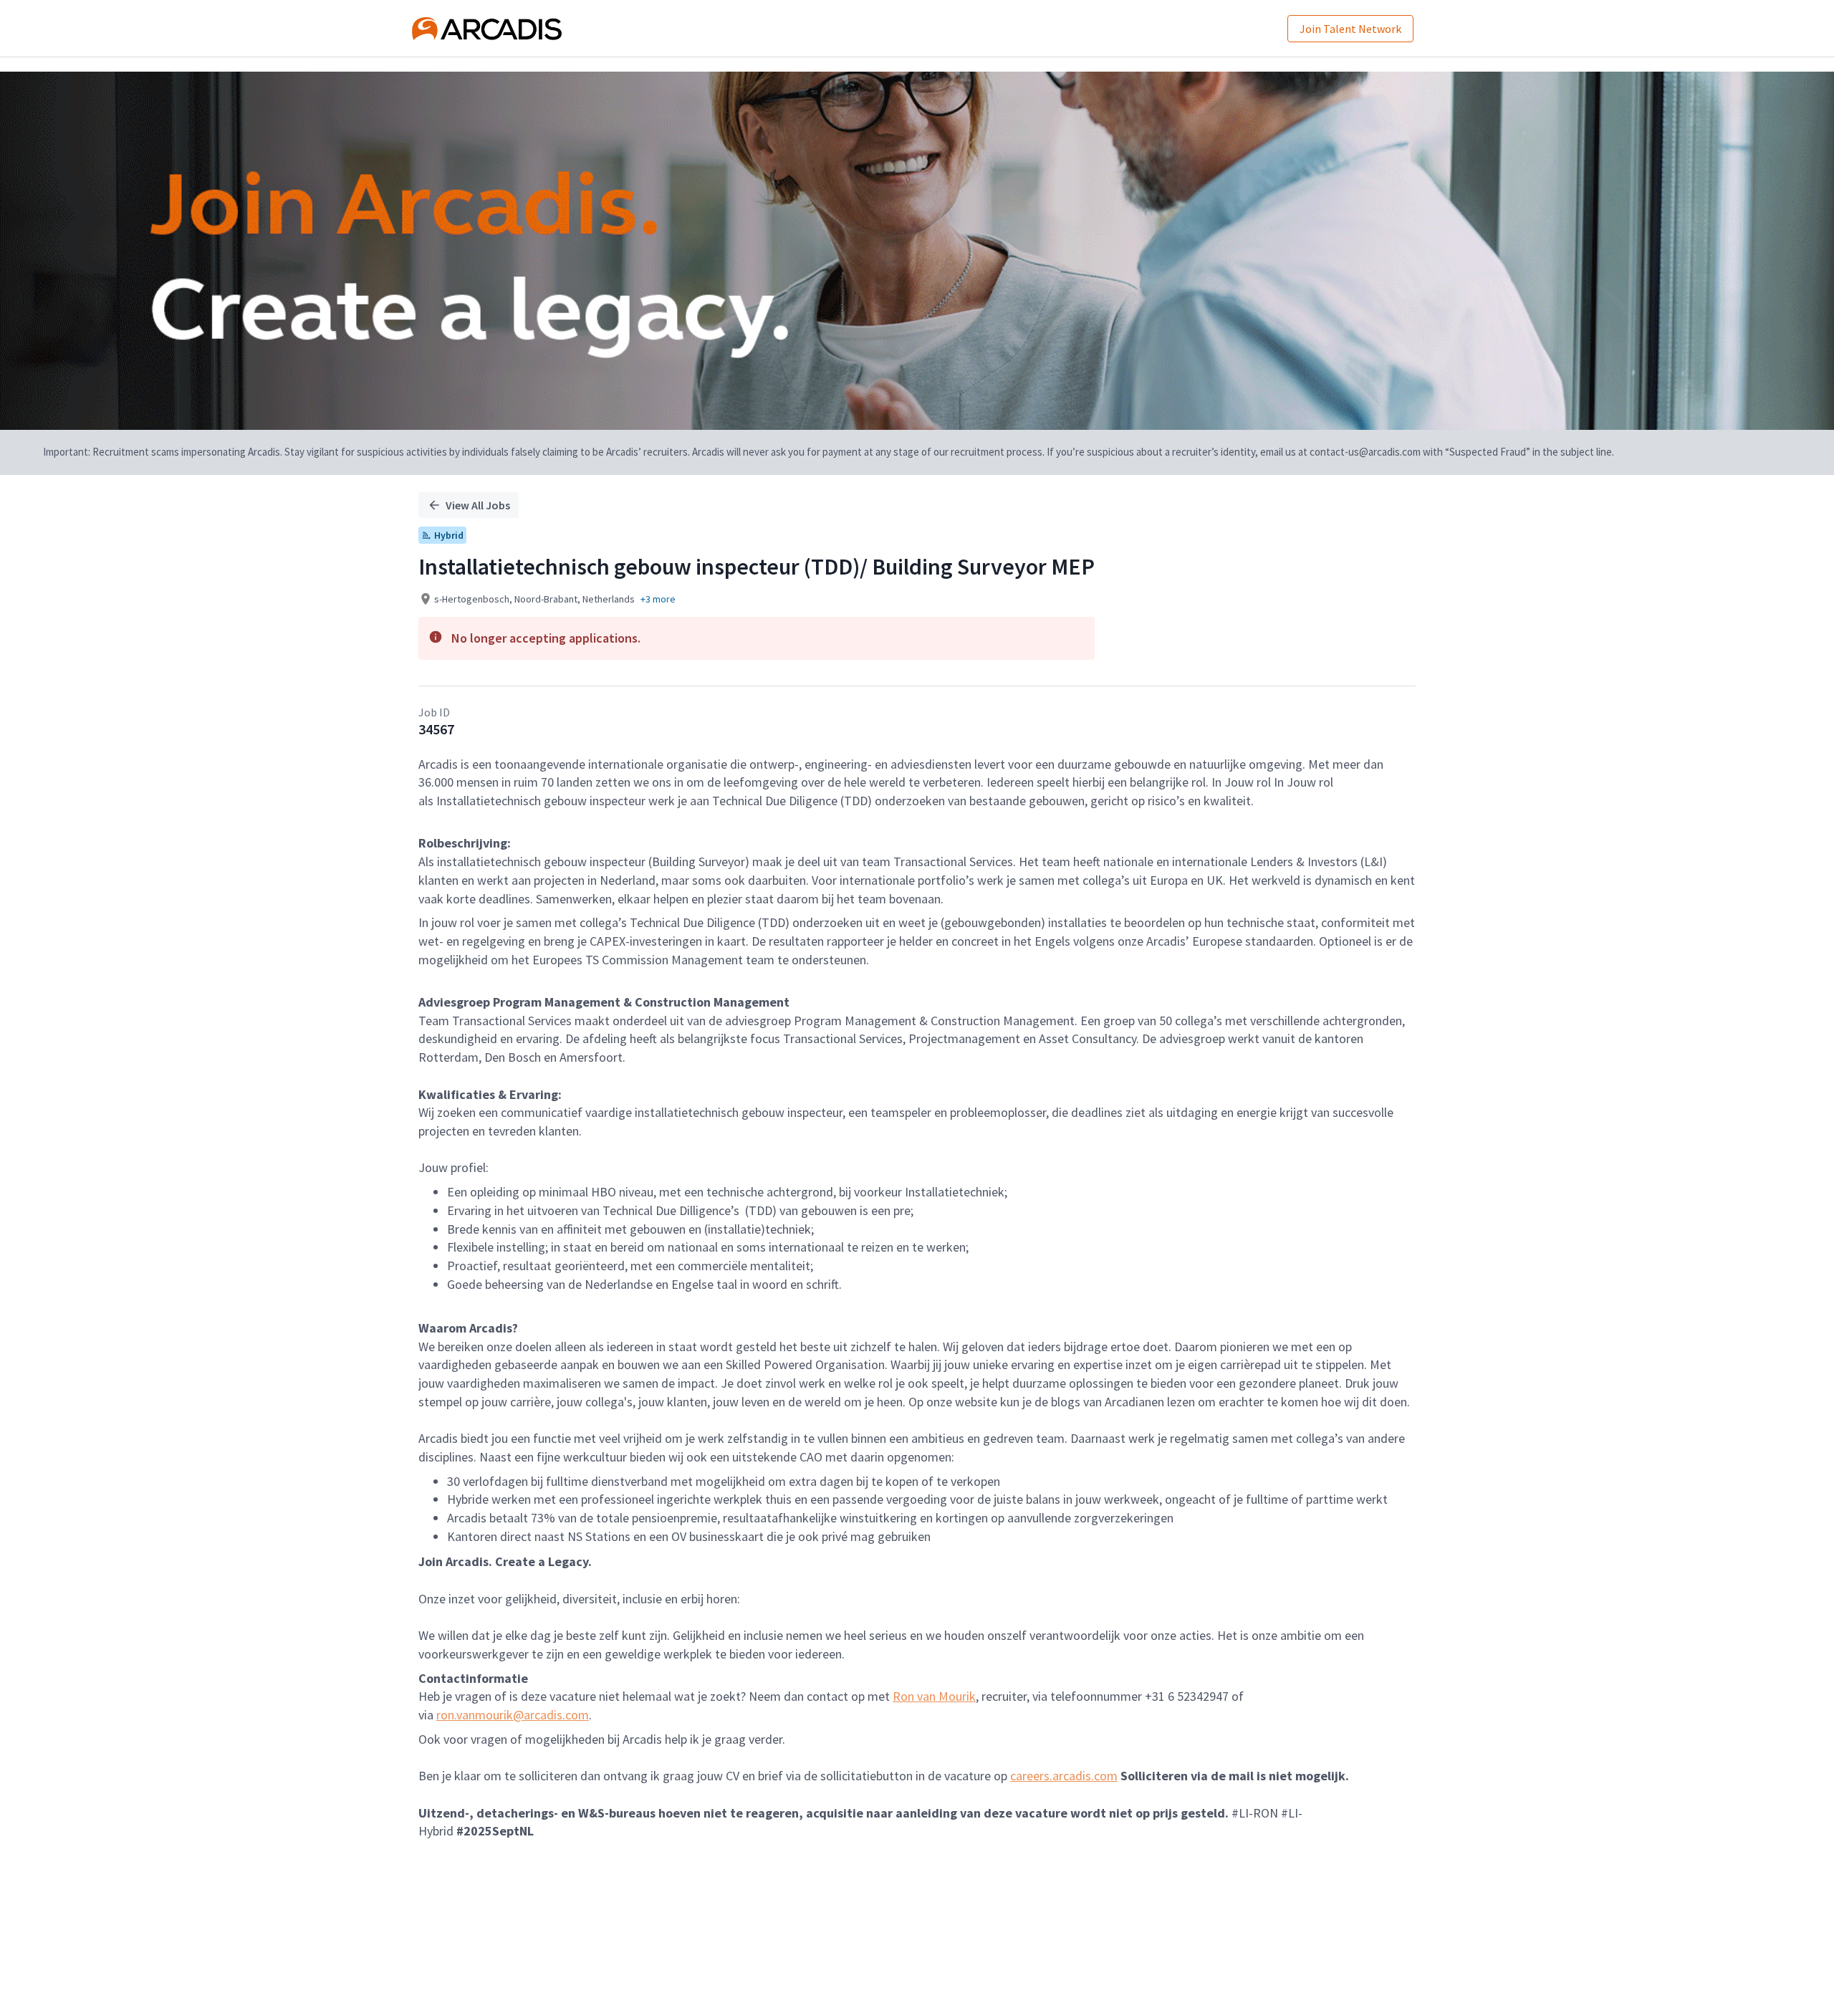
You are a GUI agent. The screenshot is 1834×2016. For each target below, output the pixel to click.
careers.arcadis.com (1064, 1776)
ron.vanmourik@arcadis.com (513, 1715)
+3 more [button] (658, 599)
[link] (487, 29)
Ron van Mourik (934, 1696)
